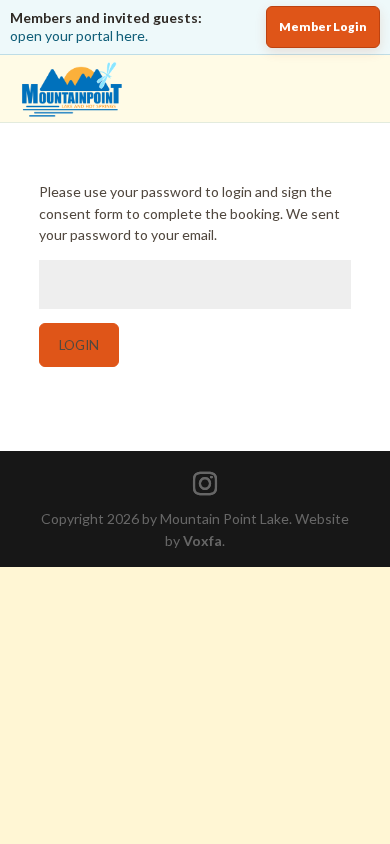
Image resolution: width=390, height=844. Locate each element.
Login (79, 345)
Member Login (323, 26)
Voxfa (202, 540)
